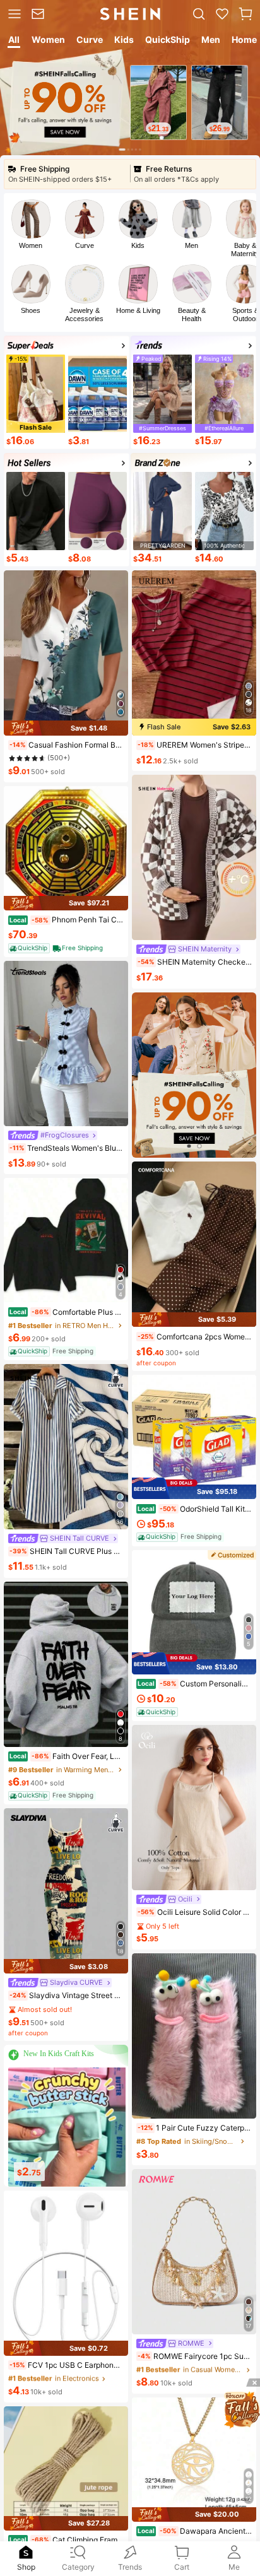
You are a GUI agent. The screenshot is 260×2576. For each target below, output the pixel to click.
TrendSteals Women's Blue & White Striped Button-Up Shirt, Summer (67, 1148)
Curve (85, 245)
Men (192, 245)
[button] (245, 14)
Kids (138, 245)
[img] (66, 728)
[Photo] (31, 219)
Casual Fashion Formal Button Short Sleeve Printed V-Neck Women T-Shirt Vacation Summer (67, 745)
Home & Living (138, 310)
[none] (26, 2552)
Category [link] (78, 2567)
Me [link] (234, 2567)
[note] (18, 745)
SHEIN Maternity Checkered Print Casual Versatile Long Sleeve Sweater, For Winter (195, 962)
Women (31, 245)
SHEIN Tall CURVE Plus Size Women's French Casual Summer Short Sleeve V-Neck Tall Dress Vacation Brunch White (67, 1551)
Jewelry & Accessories (84, 315)
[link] (40, 14)
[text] (158, 128)
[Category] (13, 14)
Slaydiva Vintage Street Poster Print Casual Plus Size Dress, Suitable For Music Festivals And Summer (67, 1995)
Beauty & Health (192, 315)
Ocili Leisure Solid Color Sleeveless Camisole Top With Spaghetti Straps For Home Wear (195, 1912)
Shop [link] (26, 2567)
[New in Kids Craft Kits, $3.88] (67, 2127)
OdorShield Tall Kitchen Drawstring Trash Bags (195, 1509)
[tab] (13, 42)
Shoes (31, 310)
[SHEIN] (194, 1075)
